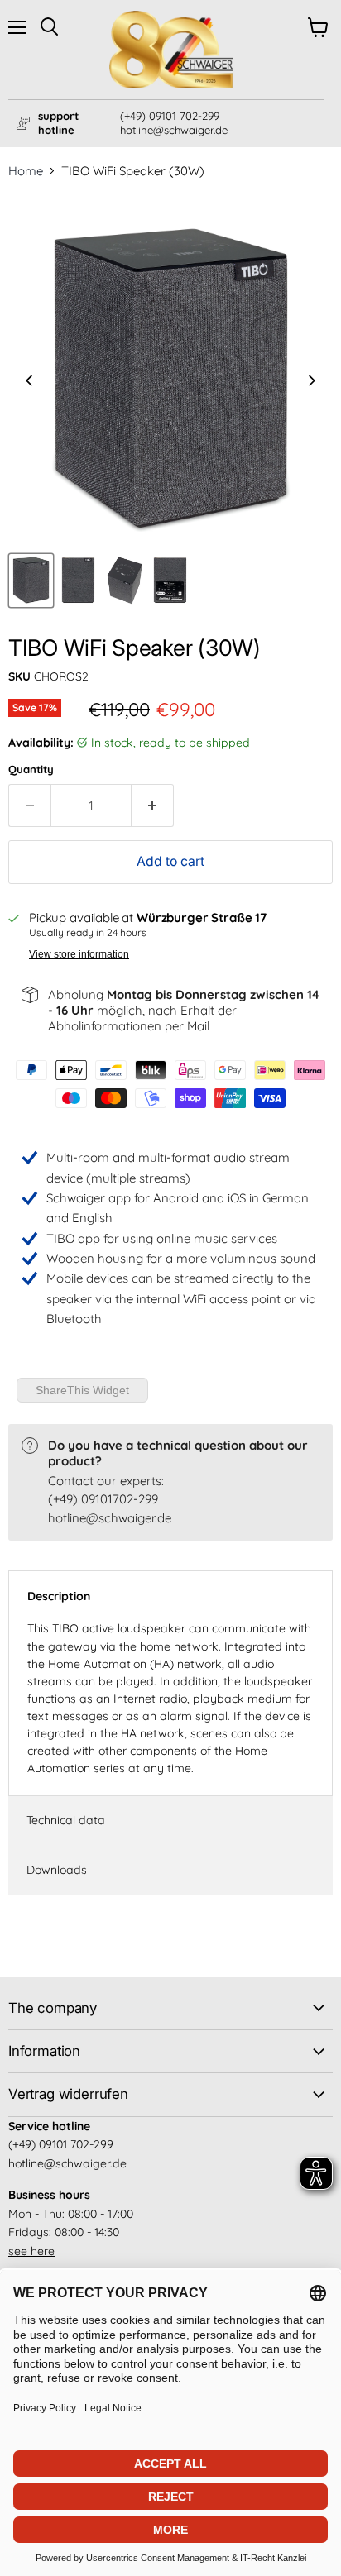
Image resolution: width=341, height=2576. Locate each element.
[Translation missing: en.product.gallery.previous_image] (29, 382)
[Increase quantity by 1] (153, 805)
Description (59, 1596)
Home (26, 171)
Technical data (66, 1820)
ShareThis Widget (82, 1390)
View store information (79, 954)
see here (31, 2251)
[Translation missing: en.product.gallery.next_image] (312, 382)
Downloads (57, 1870)
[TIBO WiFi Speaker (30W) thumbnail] (31, 581)
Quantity (31, 769)
